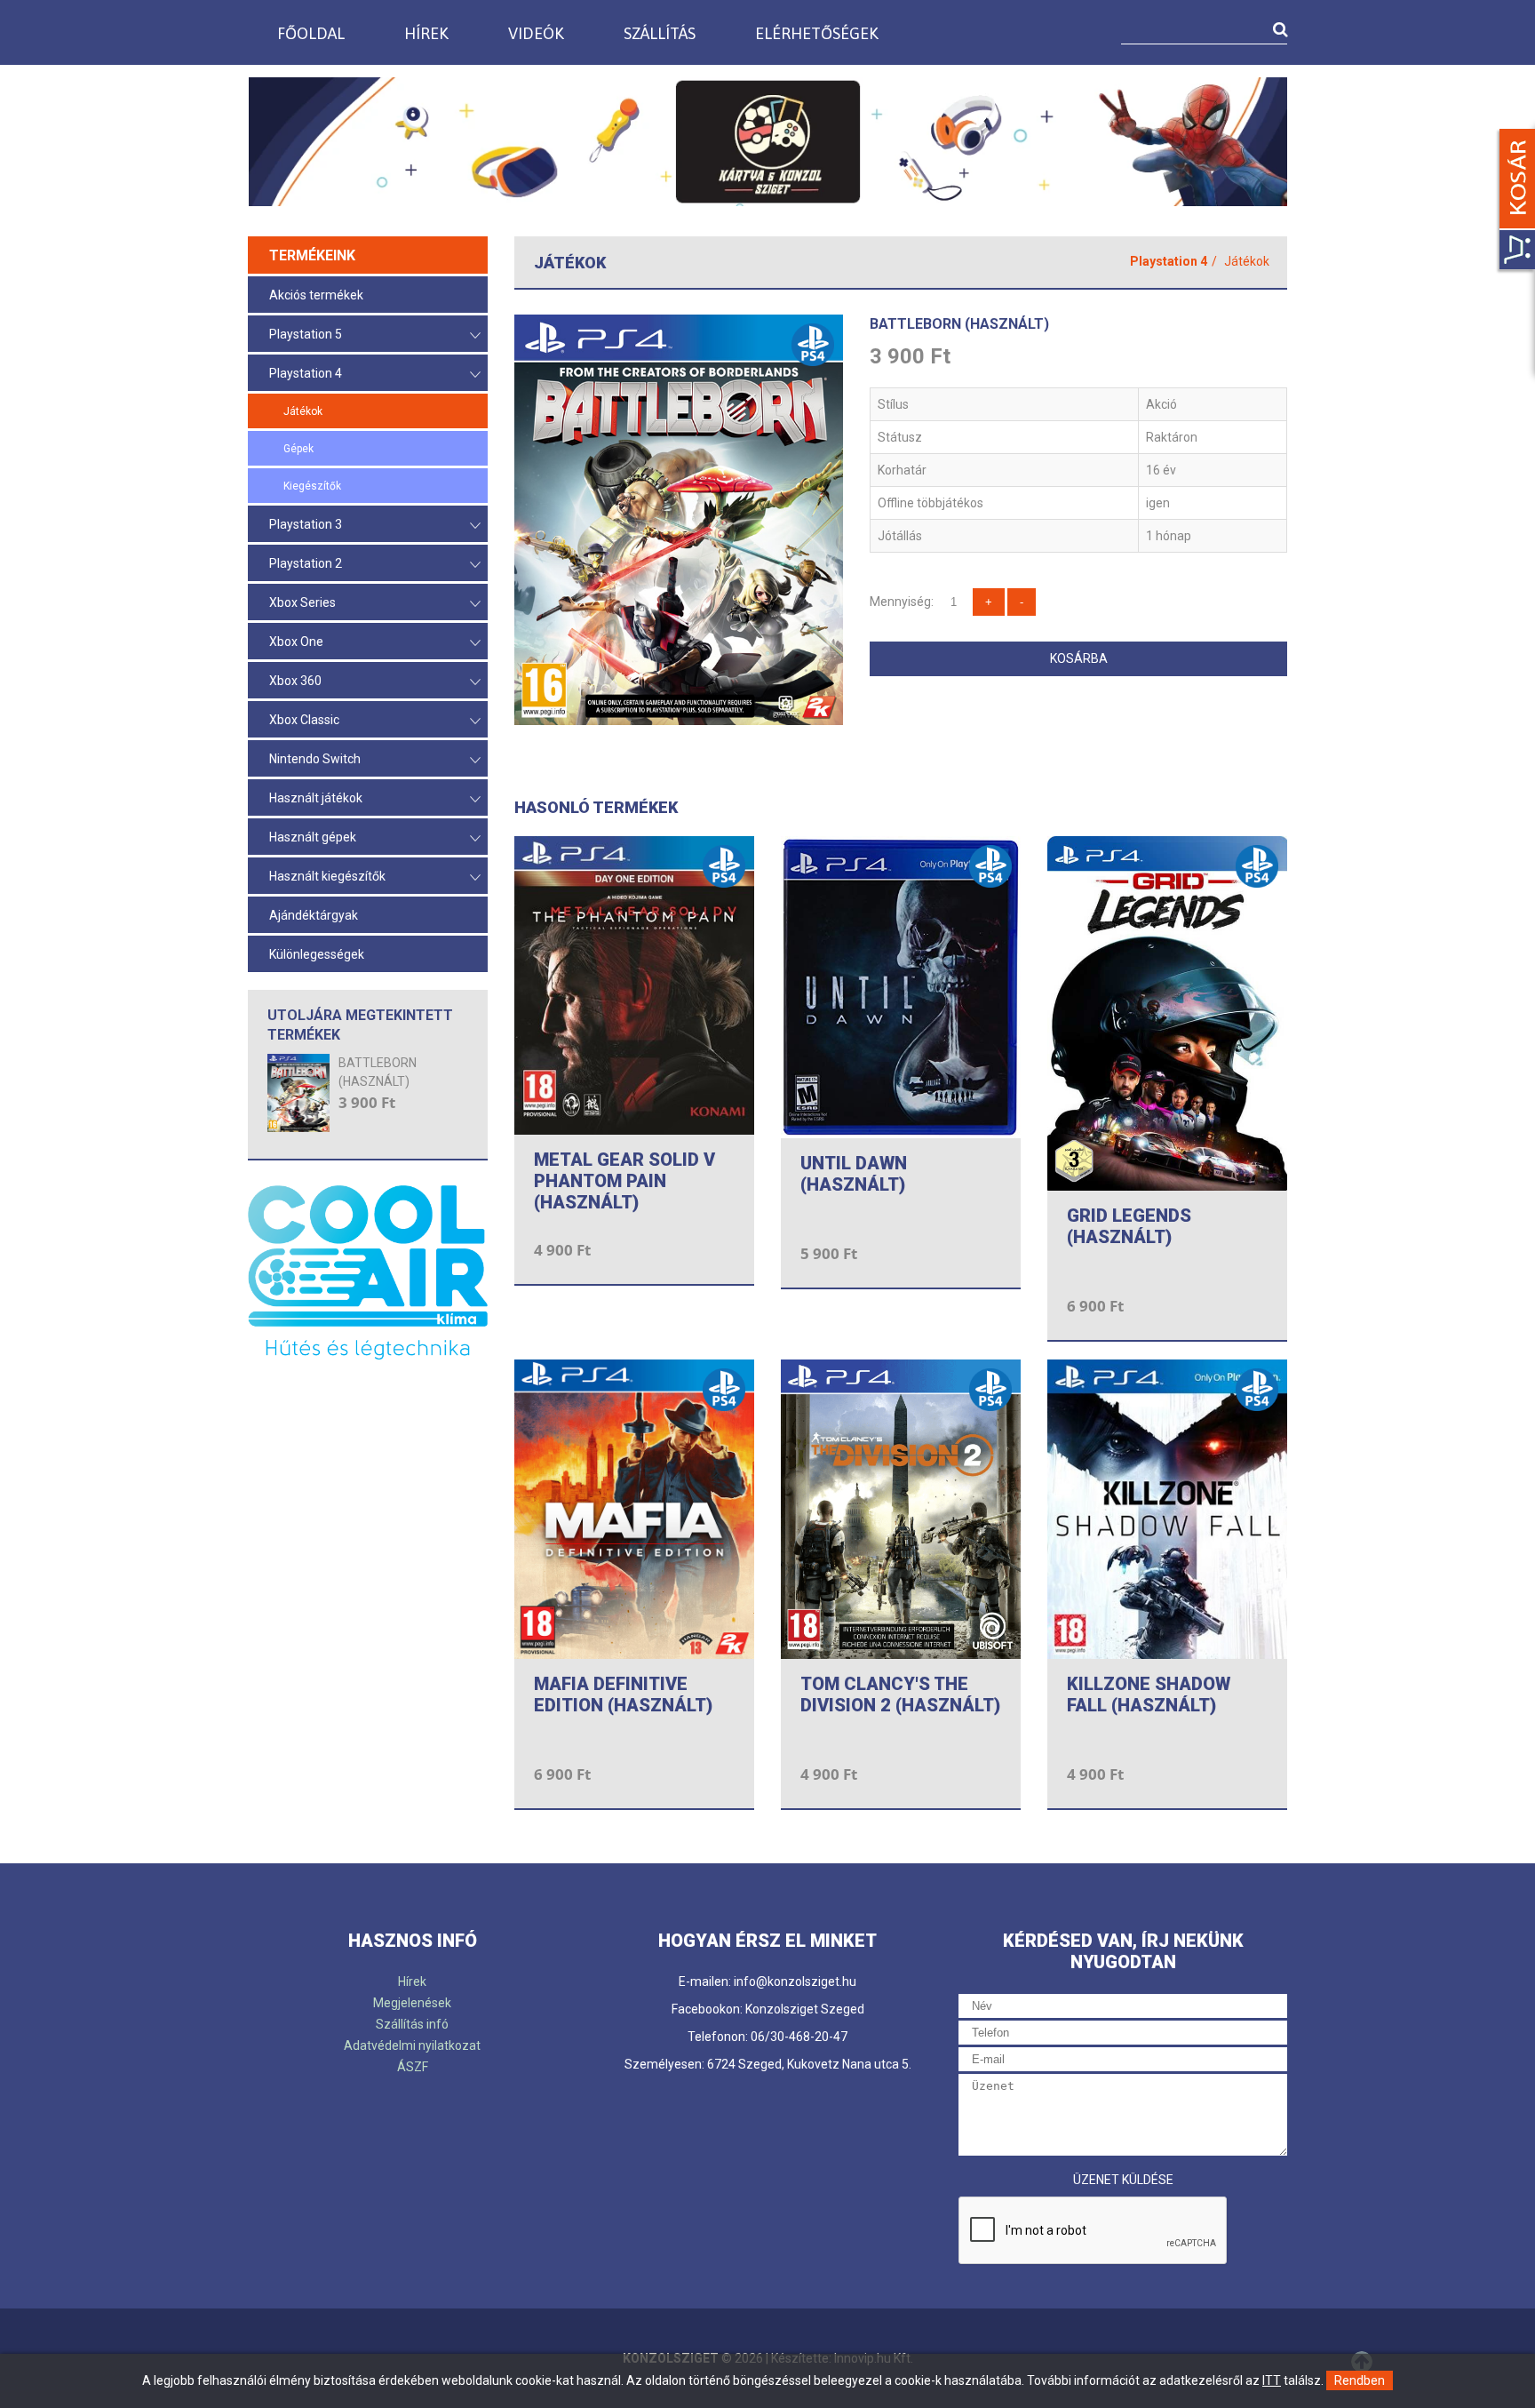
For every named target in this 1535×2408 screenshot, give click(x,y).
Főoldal (311, 33)
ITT (1272, 2380)
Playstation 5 (306, 334)
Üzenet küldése (1123, 2180)
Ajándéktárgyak (314, 915)
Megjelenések (412, 2003)
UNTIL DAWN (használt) (854, 1174)
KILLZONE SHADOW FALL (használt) (1149, 1694)
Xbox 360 (295, 681)
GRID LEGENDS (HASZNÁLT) (1129, 1226)
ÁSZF (413, 2067)
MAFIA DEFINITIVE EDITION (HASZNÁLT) (623, 1694)
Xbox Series (302, 602)
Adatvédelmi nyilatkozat (412, 2045)
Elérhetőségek (817, 33)
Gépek (298, 449)
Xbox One (296, 642)
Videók (536, 33)
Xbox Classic (304, 720)
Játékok (303, 411)
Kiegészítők (312, 486)
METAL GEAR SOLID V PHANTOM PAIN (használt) (624, 1181)
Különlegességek (317, 954)
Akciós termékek (316, 295)
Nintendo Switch (315, 759)
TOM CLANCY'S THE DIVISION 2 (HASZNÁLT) (900, 1694)
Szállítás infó (412, 2024)
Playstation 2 (306, 563)
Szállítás (660, 33)
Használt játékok (316, 798)
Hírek (426, 33)
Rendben (1360, 2380)
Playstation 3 (306, 524)
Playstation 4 (306, 373)
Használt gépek (313, 837)
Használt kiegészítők (327, 876)
